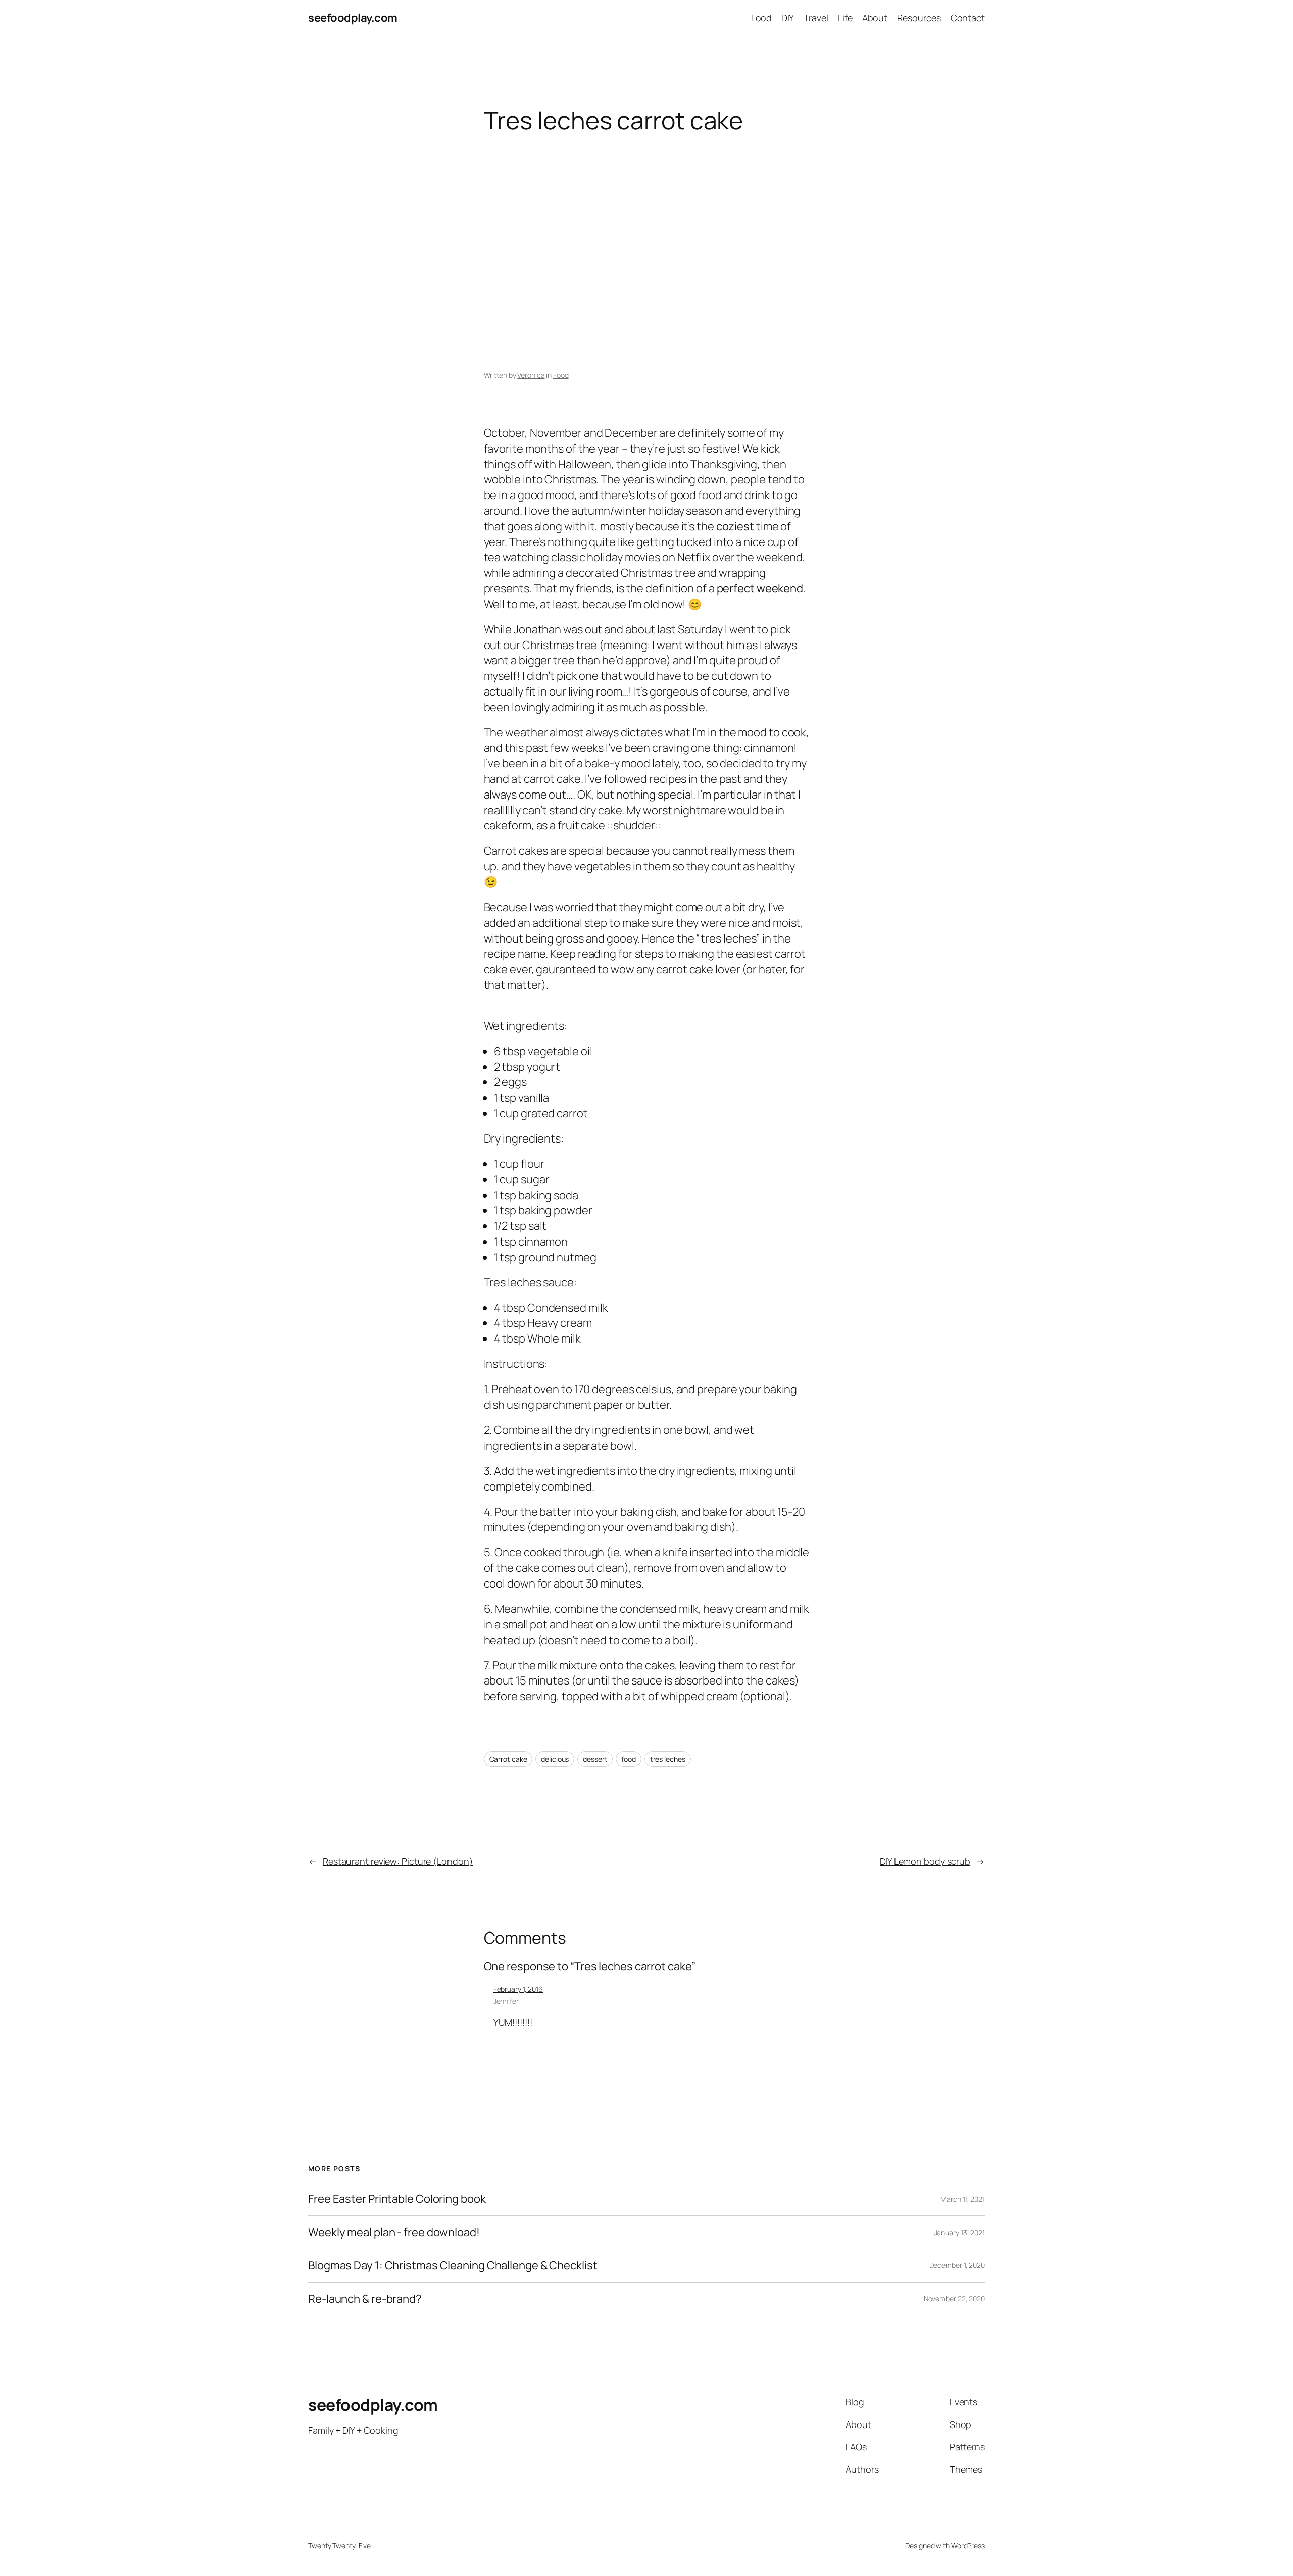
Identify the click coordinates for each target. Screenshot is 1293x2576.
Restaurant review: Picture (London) (398, 1861)
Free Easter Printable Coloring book (397, 2199)
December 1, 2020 (957, 2265)
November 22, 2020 (954, 2298)
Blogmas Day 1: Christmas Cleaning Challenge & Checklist (453, 2266)
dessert (595, 1759)
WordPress (968, 2545)
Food (561, 375)
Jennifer (506, 2001)
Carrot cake (508, 1759)
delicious (555, 1759)
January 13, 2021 (960, 2232)
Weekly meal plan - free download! (394, 2232)
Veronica (531, 375)
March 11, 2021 (963, 2199)
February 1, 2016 (518, 1989)
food (629, 1759)
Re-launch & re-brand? (365, 2299)
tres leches (668, 1759)
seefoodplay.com (353, 18)
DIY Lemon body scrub (925, 1861)
